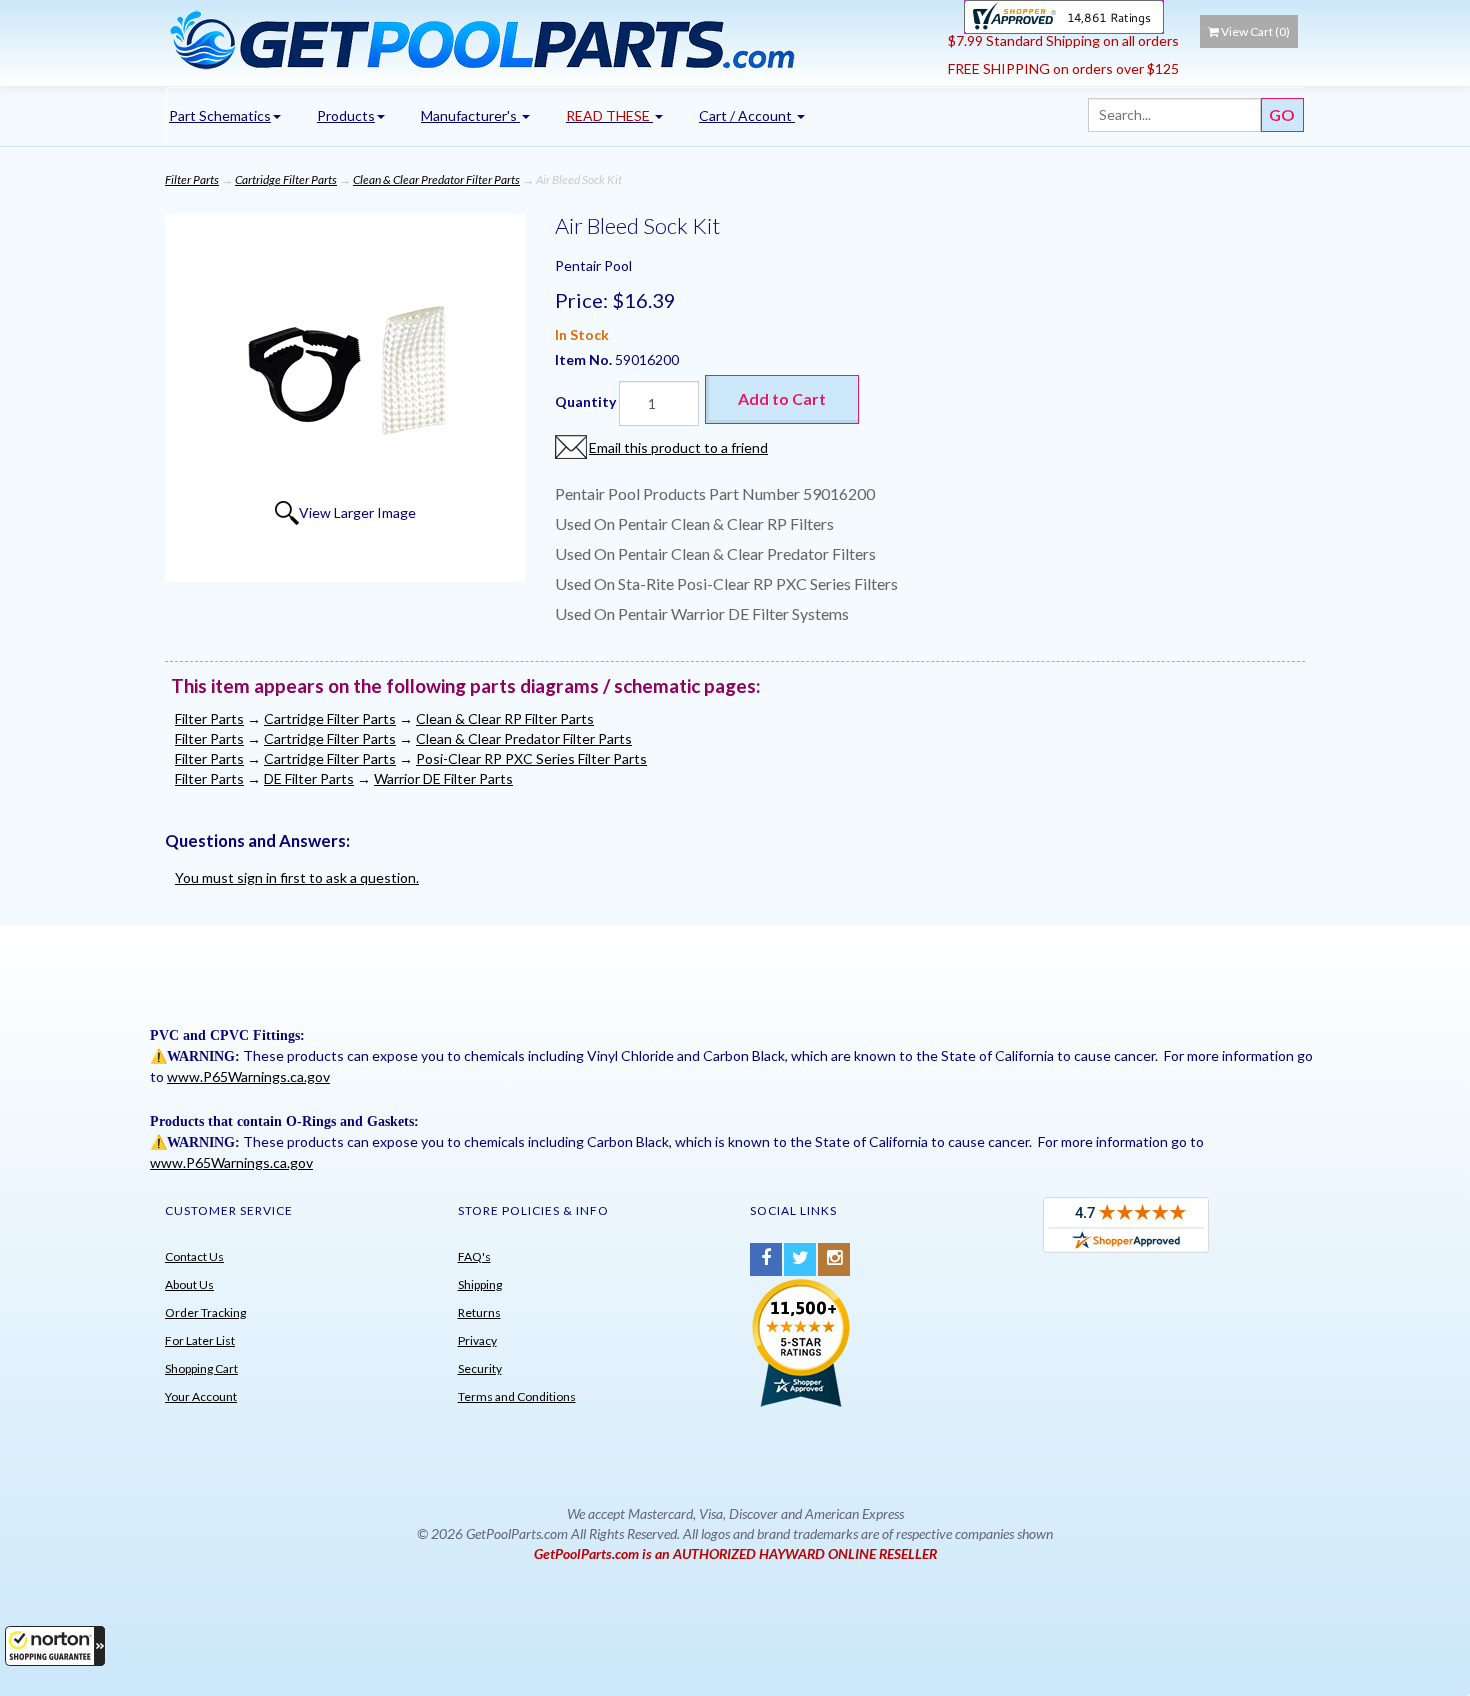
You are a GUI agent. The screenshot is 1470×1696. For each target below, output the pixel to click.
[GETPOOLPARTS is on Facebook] (766, 1259)
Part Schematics (220, 115)
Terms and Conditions (517, 1396)
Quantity (585, 401)
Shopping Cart (201, 1368)
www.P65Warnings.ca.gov (248, 1076)
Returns (479, 1312)
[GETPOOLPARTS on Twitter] (800, 1259)
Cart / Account (747, 115)
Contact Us (194, 1256)
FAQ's (474, 1256)
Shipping (480, 1284)
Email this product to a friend (678, 447)
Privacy (477, 1340)
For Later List (200, 1340)
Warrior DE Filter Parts (443, 778)
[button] (55, 1646)
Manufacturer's (470, 115)
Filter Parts (192, 179)
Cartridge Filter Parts (286, 179)
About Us (189, 1284)
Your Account (201, 1396)
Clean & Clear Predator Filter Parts (436, 179)
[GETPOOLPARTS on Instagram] (834, 1259)
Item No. (585, 359)
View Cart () (1255, 31)
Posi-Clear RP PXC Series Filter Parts (531, 758)
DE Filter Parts (309, 778)
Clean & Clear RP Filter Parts (505, 718)
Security (480, 1368)
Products (346, 115)
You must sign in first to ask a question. (297, 877)
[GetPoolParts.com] (549, 39)
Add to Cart (782, 398)
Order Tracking (205, 1312)
